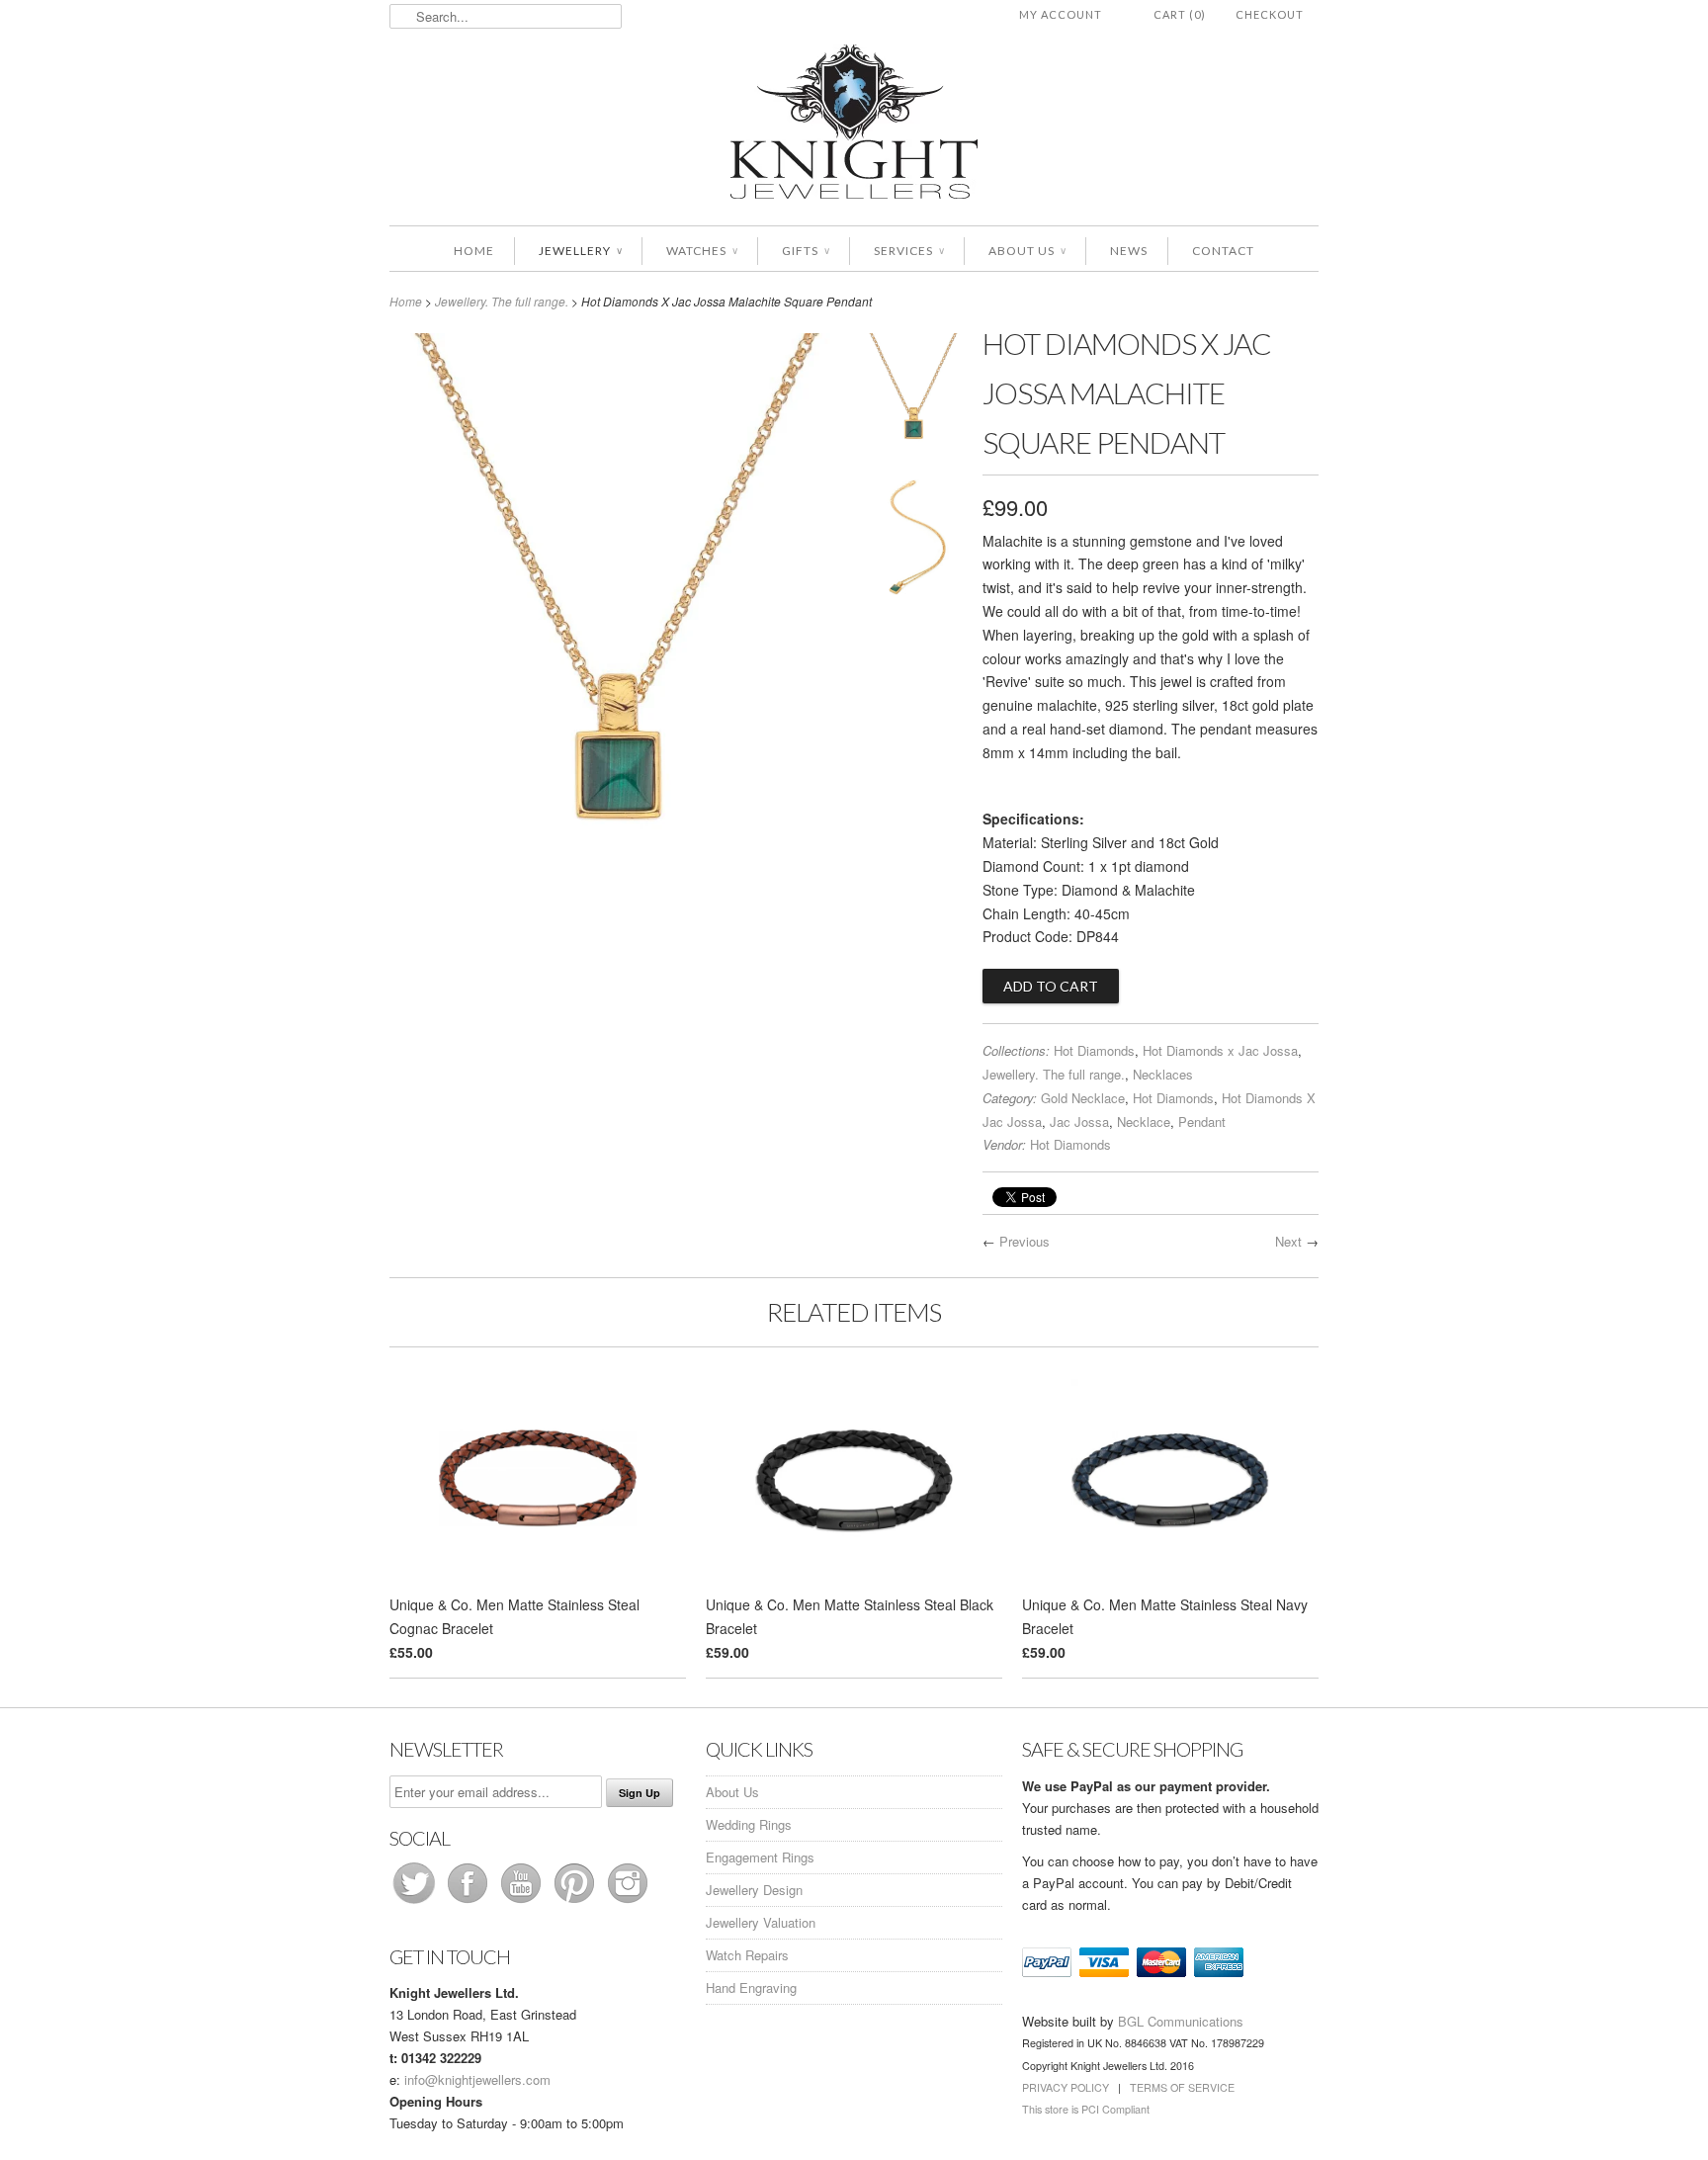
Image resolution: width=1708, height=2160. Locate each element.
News (1129, 251)
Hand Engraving (751, 1987)
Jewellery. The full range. (502, 301)
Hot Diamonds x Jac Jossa (1220, 1050)
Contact (1223, 251)
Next (1288, 1241)
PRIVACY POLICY (1066, 2087)
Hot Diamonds (1094, 1050)
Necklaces (1163, 1074)
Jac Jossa (1079, 1122)
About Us (1027, 251)
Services (909, 251)
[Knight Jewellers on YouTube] (523, 1902)
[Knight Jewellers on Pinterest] (576, 1902)
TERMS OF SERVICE (1182, 2087)
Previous (1025, 1241)
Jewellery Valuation (761, 1922)
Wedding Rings (749, 1824)
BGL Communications (1181, 2021)
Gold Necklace (1083, 1098)
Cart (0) (1180, 14)
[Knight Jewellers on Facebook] (470, 1902)
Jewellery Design (754, 1890)
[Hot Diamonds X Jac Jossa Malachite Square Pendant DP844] (913, 398)
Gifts (806, 251)
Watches (702, 251)
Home (474, 251)
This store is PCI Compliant (1086, 2109)
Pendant (1202, 1122)
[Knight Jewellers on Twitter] (416, 1902)
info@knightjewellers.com (477, 2079)
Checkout (1270, 14)
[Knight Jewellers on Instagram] (628, 1902)
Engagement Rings (760, 1857)
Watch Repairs (747, 1955)
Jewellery (580, 251)
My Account (1061, 14)
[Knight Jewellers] (854, 125)
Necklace (1144, 1122)
